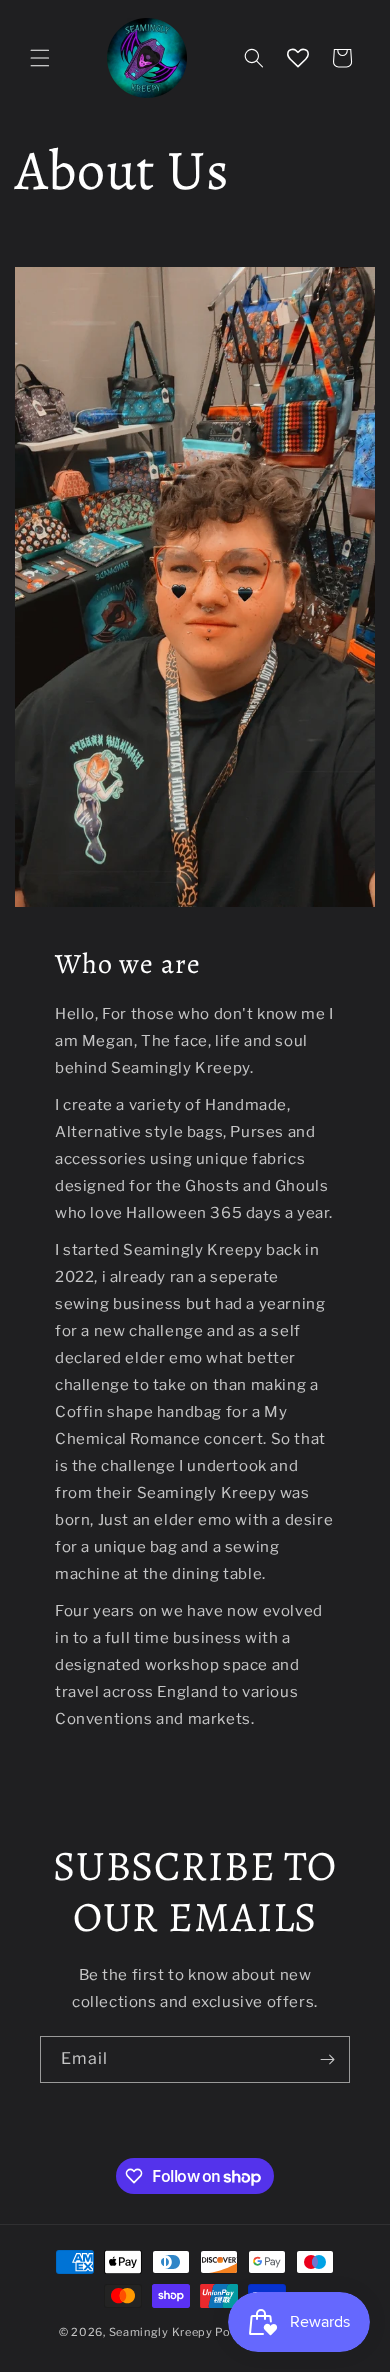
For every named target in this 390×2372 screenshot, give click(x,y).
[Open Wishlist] (298, 58)
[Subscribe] (327, 2059)
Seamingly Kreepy (161, 2332)
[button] (40, 58)
